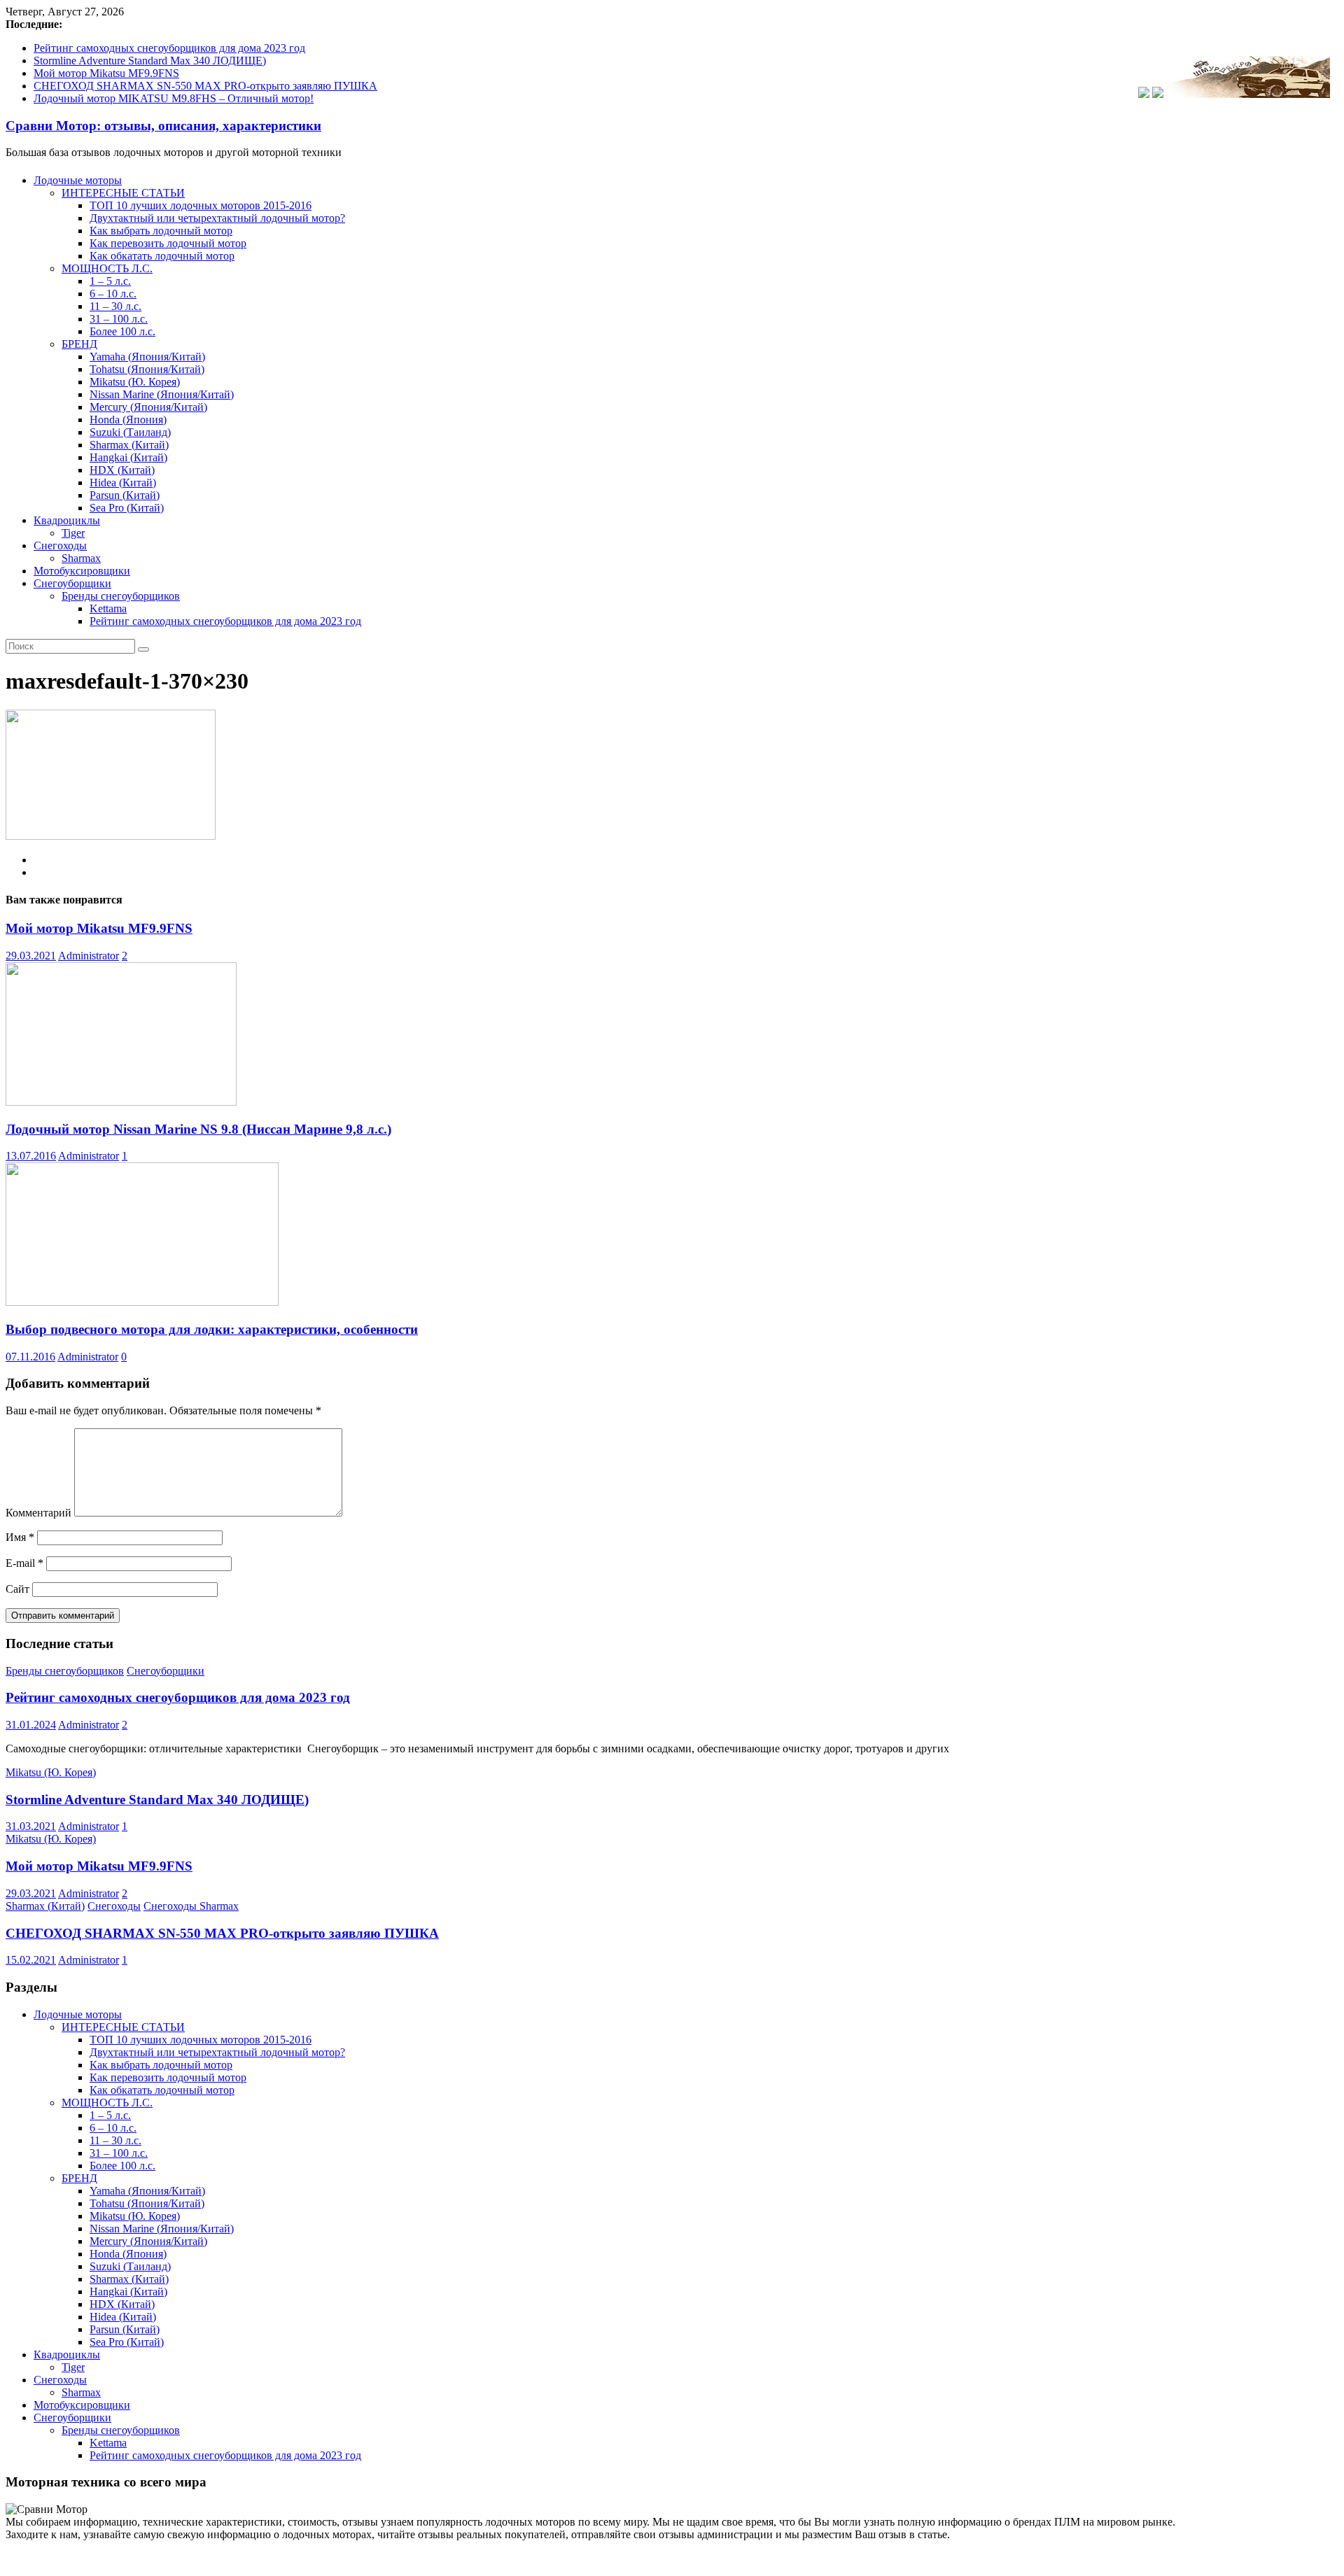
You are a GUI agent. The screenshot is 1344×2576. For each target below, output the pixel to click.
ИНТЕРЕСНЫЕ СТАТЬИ (123, 193)
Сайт (17, 1589)
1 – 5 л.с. (110, 281)
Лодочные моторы (78, 180)
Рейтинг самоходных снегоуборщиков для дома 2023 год (169, 48)
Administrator (89, 956)
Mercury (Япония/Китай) (148, 407)
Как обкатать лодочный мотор (162, 256)
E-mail (24, 1563)
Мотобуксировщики (82, 571)
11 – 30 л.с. (115, 306)
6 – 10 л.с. (113, 294)
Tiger (73, 533)
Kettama (108, 608)
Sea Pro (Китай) (127, 508)
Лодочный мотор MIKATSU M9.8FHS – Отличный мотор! (174, 98)
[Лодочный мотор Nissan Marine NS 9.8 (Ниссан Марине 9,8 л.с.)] (121, 1102)
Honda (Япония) (128, 420)
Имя (20, 1537)
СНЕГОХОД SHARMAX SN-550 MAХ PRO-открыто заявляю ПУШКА (205, 86)
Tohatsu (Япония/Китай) (147, 369)
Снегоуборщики (72, 583)
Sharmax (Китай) (129, 445)
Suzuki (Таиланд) (130, 432)
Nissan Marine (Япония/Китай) (162, 394)
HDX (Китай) (122, 470)
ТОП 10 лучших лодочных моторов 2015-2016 (201, 205)
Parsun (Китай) (125, 495)
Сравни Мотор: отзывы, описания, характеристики (163, 126)
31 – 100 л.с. (119, 319)
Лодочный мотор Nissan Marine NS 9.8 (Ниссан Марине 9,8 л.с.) (198, 1129)
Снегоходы (60, 546)
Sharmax (81, 558)
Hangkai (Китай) (128, 457)
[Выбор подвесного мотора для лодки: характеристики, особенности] (142, 1302)
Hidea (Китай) (123, 483)
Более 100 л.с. (122, 331)
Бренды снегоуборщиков (121, 596)
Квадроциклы (67, 520)
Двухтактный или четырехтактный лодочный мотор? (217, 218)
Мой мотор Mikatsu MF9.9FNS (106, 73)
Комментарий (38, 1513)
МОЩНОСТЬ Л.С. (107, 268)
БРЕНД (79, 344)
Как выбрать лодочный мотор (161, 231)
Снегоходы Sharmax (191, 1906)
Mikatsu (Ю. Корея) (135, 382)
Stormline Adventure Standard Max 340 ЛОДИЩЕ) (150, 61)
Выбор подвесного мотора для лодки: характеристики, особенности (212, 1329)
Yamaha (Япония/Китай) (147, 357)
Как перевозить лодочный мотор (168, 243)
